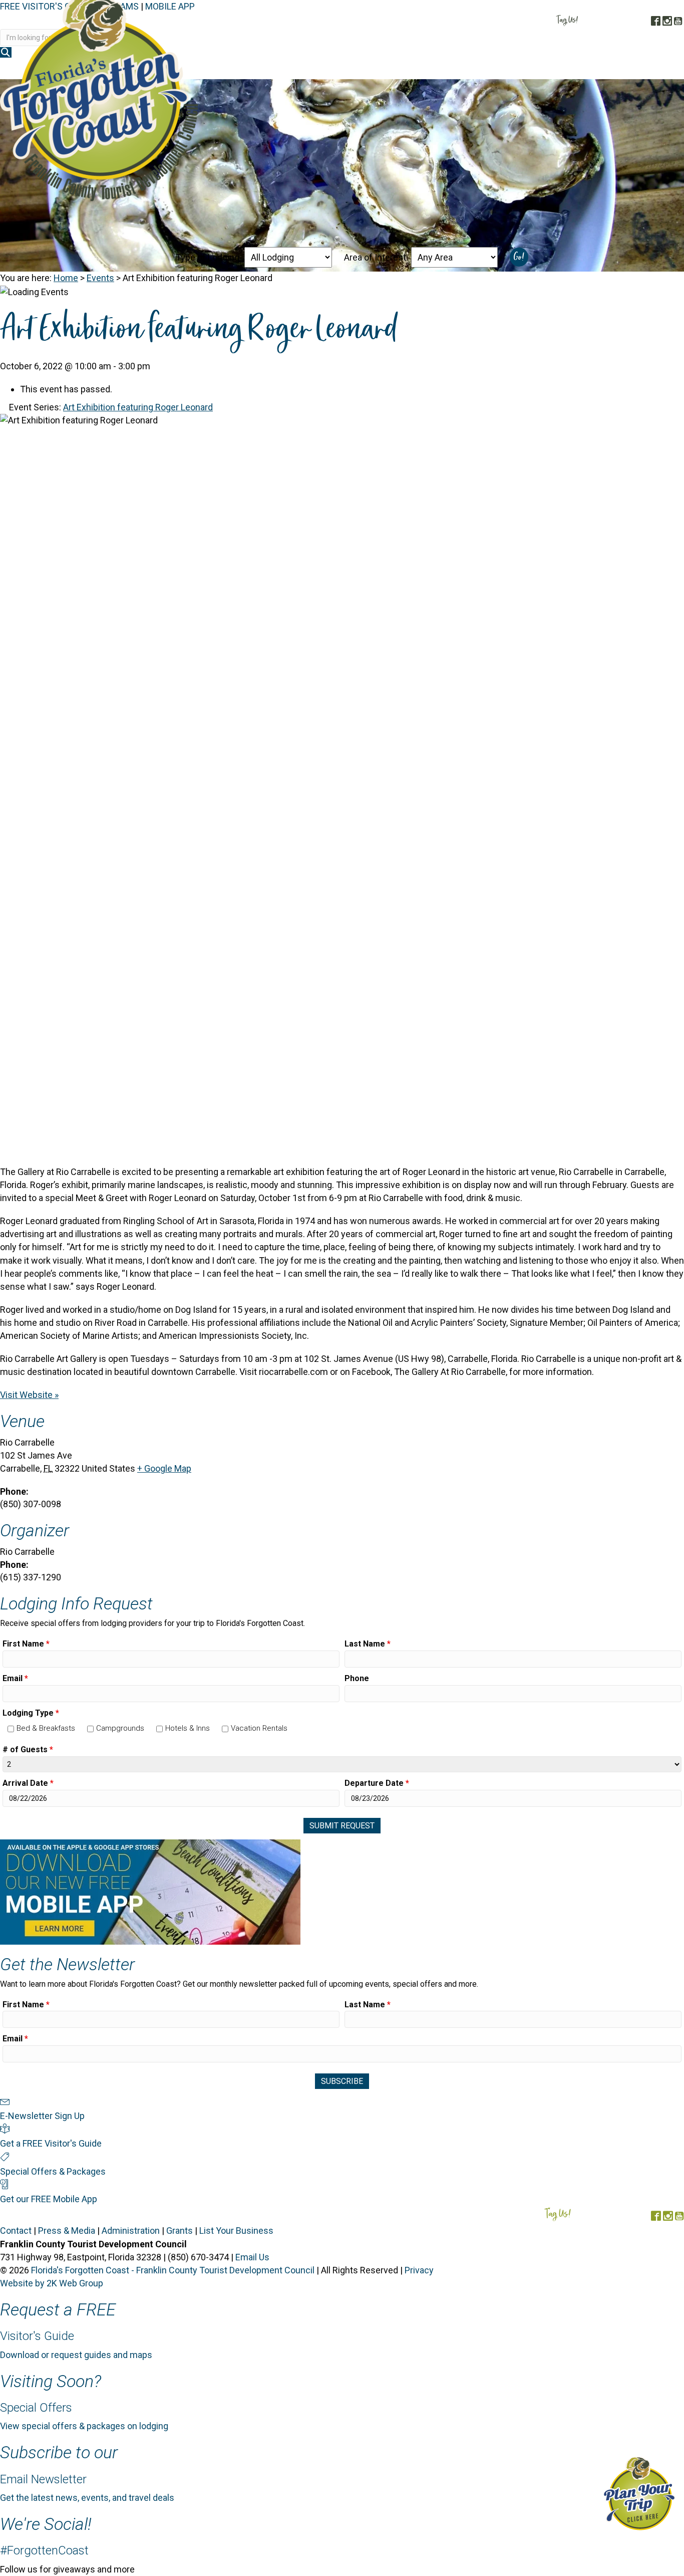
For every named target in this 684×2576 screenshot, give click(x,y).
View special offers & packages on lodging (84, 2426)
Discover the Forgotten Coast (282, 69)
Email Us (252, 2257)
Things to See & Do (480, 69)
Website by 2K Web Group (52, 2283)
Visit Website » (29, 1395)
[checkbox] (11, 1729)
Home (66, 278)
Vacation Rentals (259, 1728)
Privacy (419, 2270)
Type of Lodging (208, 257)
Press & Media (67, 2231)
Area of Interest (375, 257)
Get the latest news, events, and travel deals (87, 2498)
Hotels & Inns (188, 1728)
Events (100, 278)
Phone (357, 1678)
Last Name (368, 1644)
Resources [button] (652, 69)
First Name (26, 1644)
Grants (180, 2231)
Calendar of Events (577, 69)
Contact (16, 2231)
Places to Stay (393, 69)
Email (15, 1678)
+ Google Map (164, 1468)
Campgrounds (120, 1728)
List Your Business (236, 2231)
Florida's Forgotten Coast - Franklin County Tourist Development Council (173, 2270)
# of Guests (28, 1749)
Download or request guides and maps (76, 2355)
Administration (131, 2231)
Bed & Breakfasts (46, 1728)
